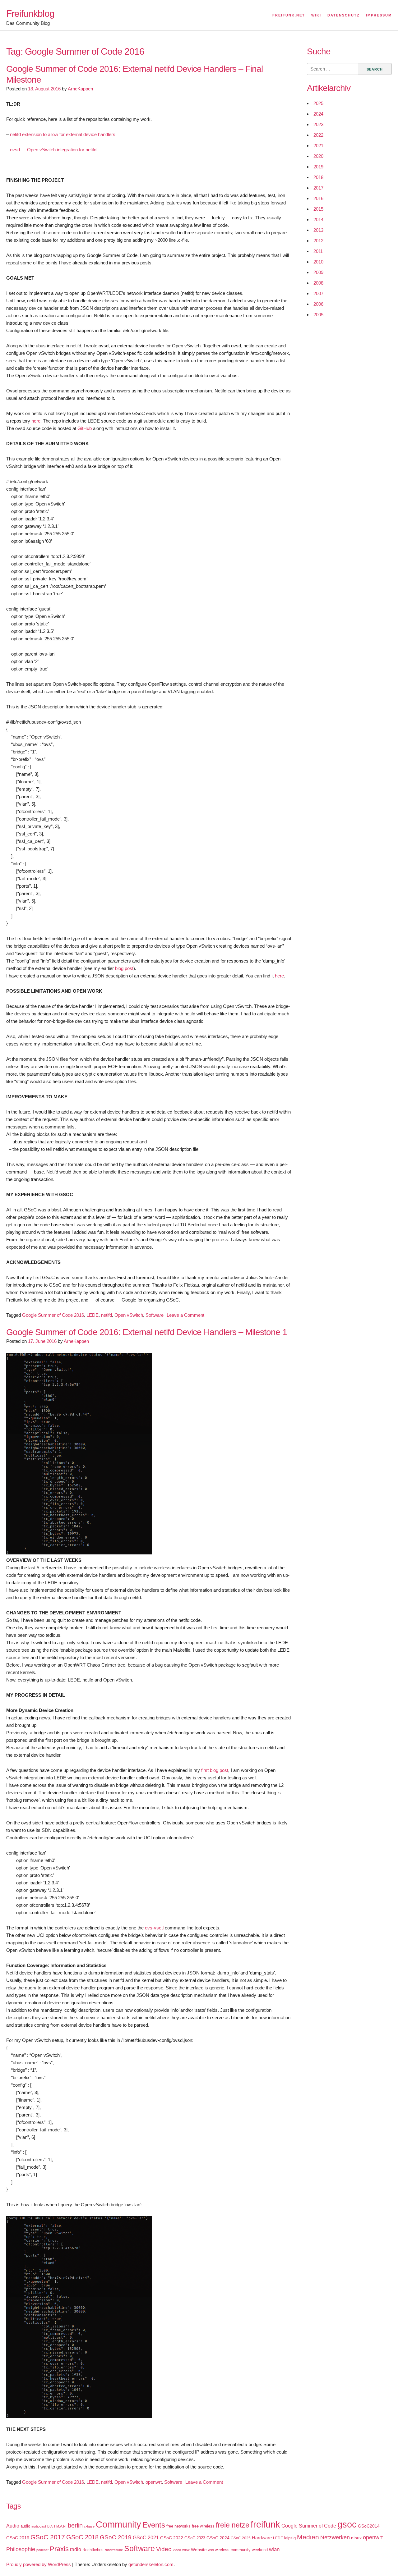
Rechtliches (93, 2550)
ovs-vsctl (154, 1928)
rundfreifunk (114, 2550)
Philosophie (21, 2549)
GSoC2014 (369, 2526)
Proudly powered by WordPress (39, 2564)
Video (164, 2549)
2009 (318, 272)
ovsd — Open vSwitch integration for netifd (53, 150)
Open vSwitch (129, 1315)
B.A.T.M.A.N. (57, 2526)
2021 (318, 146)
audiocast (39, 2526)
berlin (75, 2525)
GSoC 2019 (116, 2537)
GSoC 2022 (172, 2538)
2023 (318, 124)
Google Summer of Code (309, 2526)
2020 (318, 156)
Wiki (316, 15)
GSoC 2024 (218, 2538)
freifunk (265, 2524)
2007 (318, 293)
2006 (318, 304)
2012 (318, 241)
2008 (318, 283)
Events (154, 2525)
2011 (318, 251)
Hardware (262, 2538)
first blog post (215, 1770)
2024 (318, 114)
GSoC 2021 (146, 2538)
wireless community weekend (241, 2550)
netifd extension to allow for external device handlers (63, 134)
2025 (318, 103)
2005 (318, 315)
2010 (318, 262)
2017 (318, 188)
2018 (318, 177)
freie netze (233, 2525)
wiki (211, 2550)
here (36, 421)
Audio (13, 2526)
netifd (106, 1315)
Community (118, 2524)
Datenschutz (344, 15)
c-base (89, 2526)
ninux (356, 2538)
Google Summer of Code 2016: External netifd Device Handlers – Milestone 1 (147, 1332)
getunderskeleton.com (151, 2564)
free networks (178, 2526)
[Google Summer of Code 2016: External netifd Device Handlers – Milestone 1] (79, 1553)
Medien (308, 2537)
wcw (186, 2550)
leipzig (290, 2538)
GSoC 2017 (48, 2537)
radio (76, 2549)
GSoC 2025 (241, 2538)
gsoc (347, 2524)
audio (25, 2526)
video (177, 2550)
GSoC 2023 (195, 2538)
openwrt (154, 2482)
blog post (124, 968)
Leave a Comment (185, 1315)
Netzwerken (335, 2537)
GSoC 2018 (82, 2537)
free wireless (203, 2526)
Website (199, 2550)
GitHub (85, 428)
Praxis (59, 2549)
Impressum (379, 15)
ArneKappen (80, 89)
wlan (274, 2549)
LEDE (93, 1315)
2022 (318, 135)
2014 (318, 220)
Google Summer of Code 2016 (53, 1315)
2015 (318, 209)
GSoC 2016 (18, 2538)
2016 (318, 198)
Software (155, 1315)
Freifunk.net (289, 15)
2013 (318, 230)
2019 (318, 167)
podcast (42, 2550)
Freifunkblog (30, 14)
